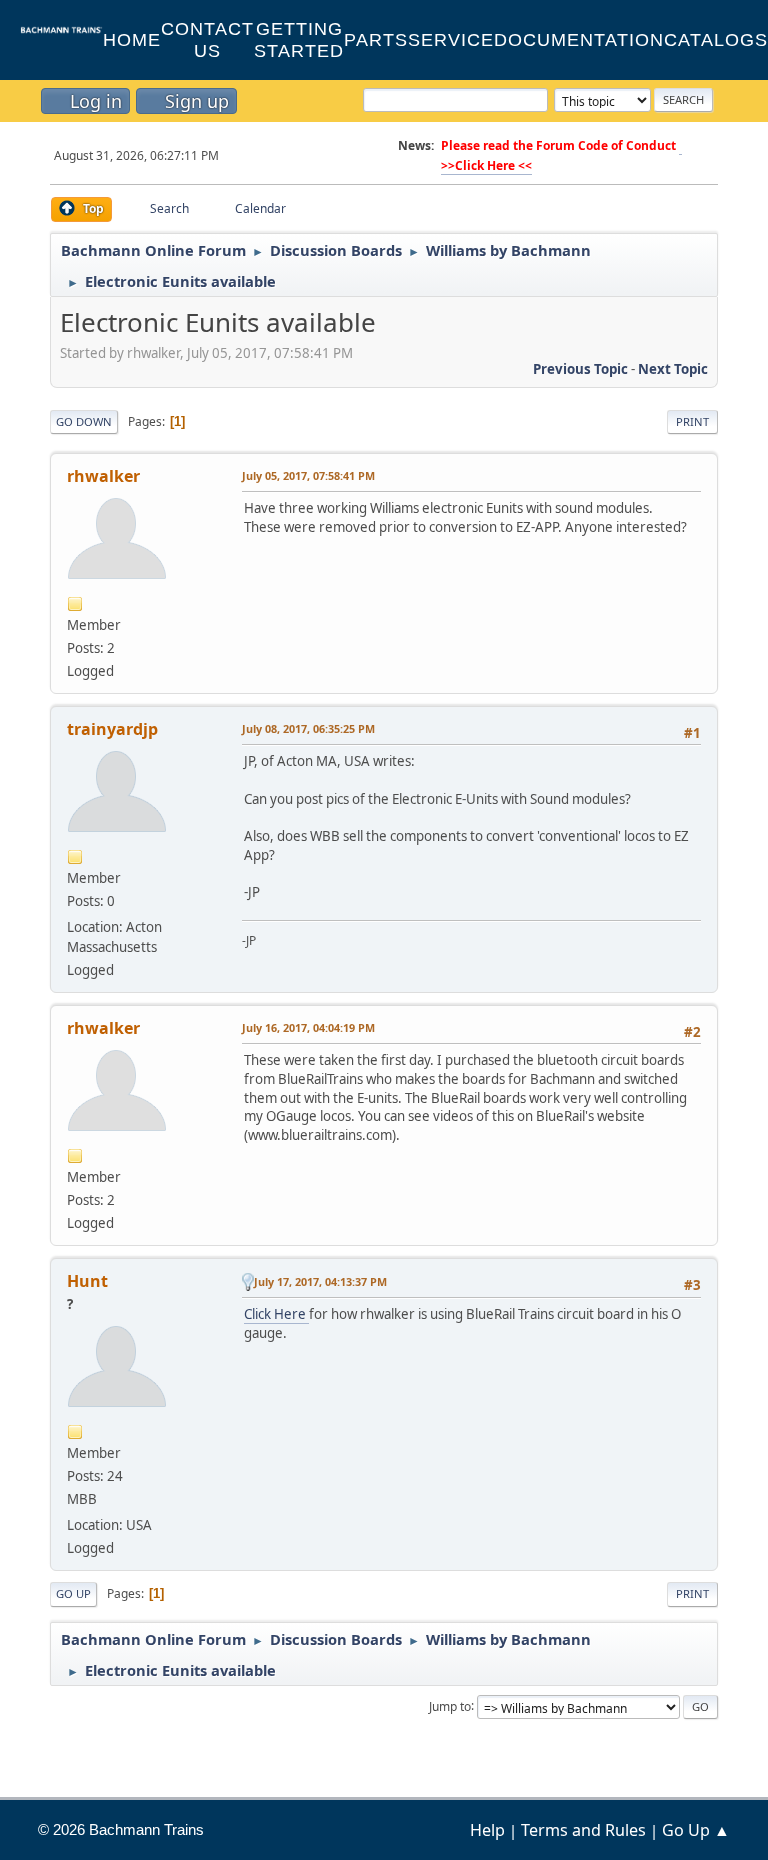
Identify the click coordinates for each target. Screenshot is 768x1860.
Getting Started (299, 40)
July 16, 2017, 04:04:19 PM (308, 1027)
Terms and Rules (583, 1830)
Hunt (87, 1281)
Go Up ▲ (696, 1830)
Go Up (73, 1593)
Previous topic (580, 369)
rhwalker (103, 476)
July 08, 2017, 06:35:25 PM (308, 728)
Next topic (673, 369)
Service (451, 40)
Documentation (579, 40)
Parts (376, 40)
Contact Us (207, 40)
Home (132, 40)
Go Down (84, 421)
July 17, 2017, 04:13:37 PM (320, 1281)
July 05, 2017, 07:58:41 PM (308, 475)
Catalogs (716, 40)
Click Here (276, 1314)
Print (692, 421)
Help (487, 1830)
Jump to (450, 1705)
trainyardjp (112, 729)
